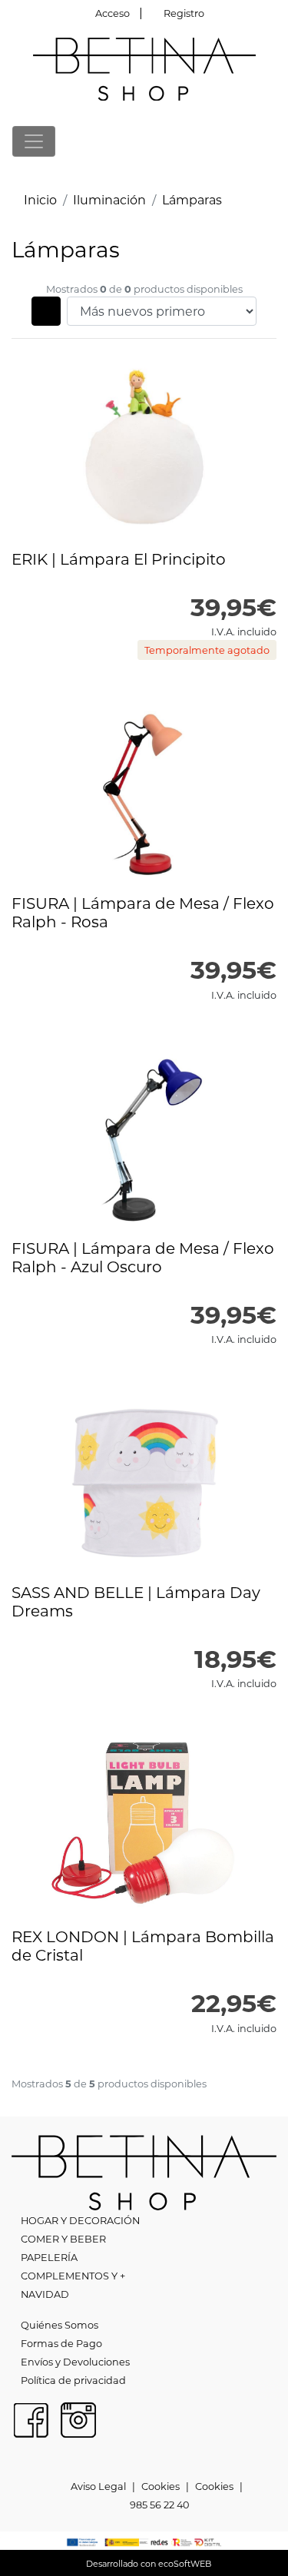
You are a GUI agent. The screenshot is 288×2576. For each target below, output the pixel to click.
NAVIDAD (45, 2294)
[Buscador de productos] (245, 141)
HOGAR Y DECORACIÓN (80, 2220)
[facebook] (31, 2418)
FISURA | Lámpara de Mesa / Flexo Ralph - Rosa (143, 912)
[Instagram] (78, 2418)
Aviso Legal (98, 2486)
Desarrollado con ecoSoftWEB (147, 2564)
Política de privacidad (73, 2380)
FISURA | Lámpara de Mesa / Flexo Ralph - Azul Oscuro (143, 1257)
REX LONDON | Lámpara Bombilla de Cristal (143, 1945)
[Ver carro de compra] (270, 141)
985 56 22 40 (159, 2505)
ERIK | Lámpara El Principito (119, 559)
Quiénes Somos (60, 2325)
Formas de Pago (61, 2343)
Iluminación (109, 199)
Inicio (40, 199)
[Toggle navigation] (34, 141)
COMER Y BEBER (63, 2239)
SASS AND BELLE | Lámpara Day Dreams (136, 1601)
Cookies (161, 2486)
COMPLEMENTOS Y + (73, 2276)
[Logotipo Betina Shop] (144, 67)
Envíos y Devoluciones (75, 2362)
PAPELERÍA (49, 2257)
